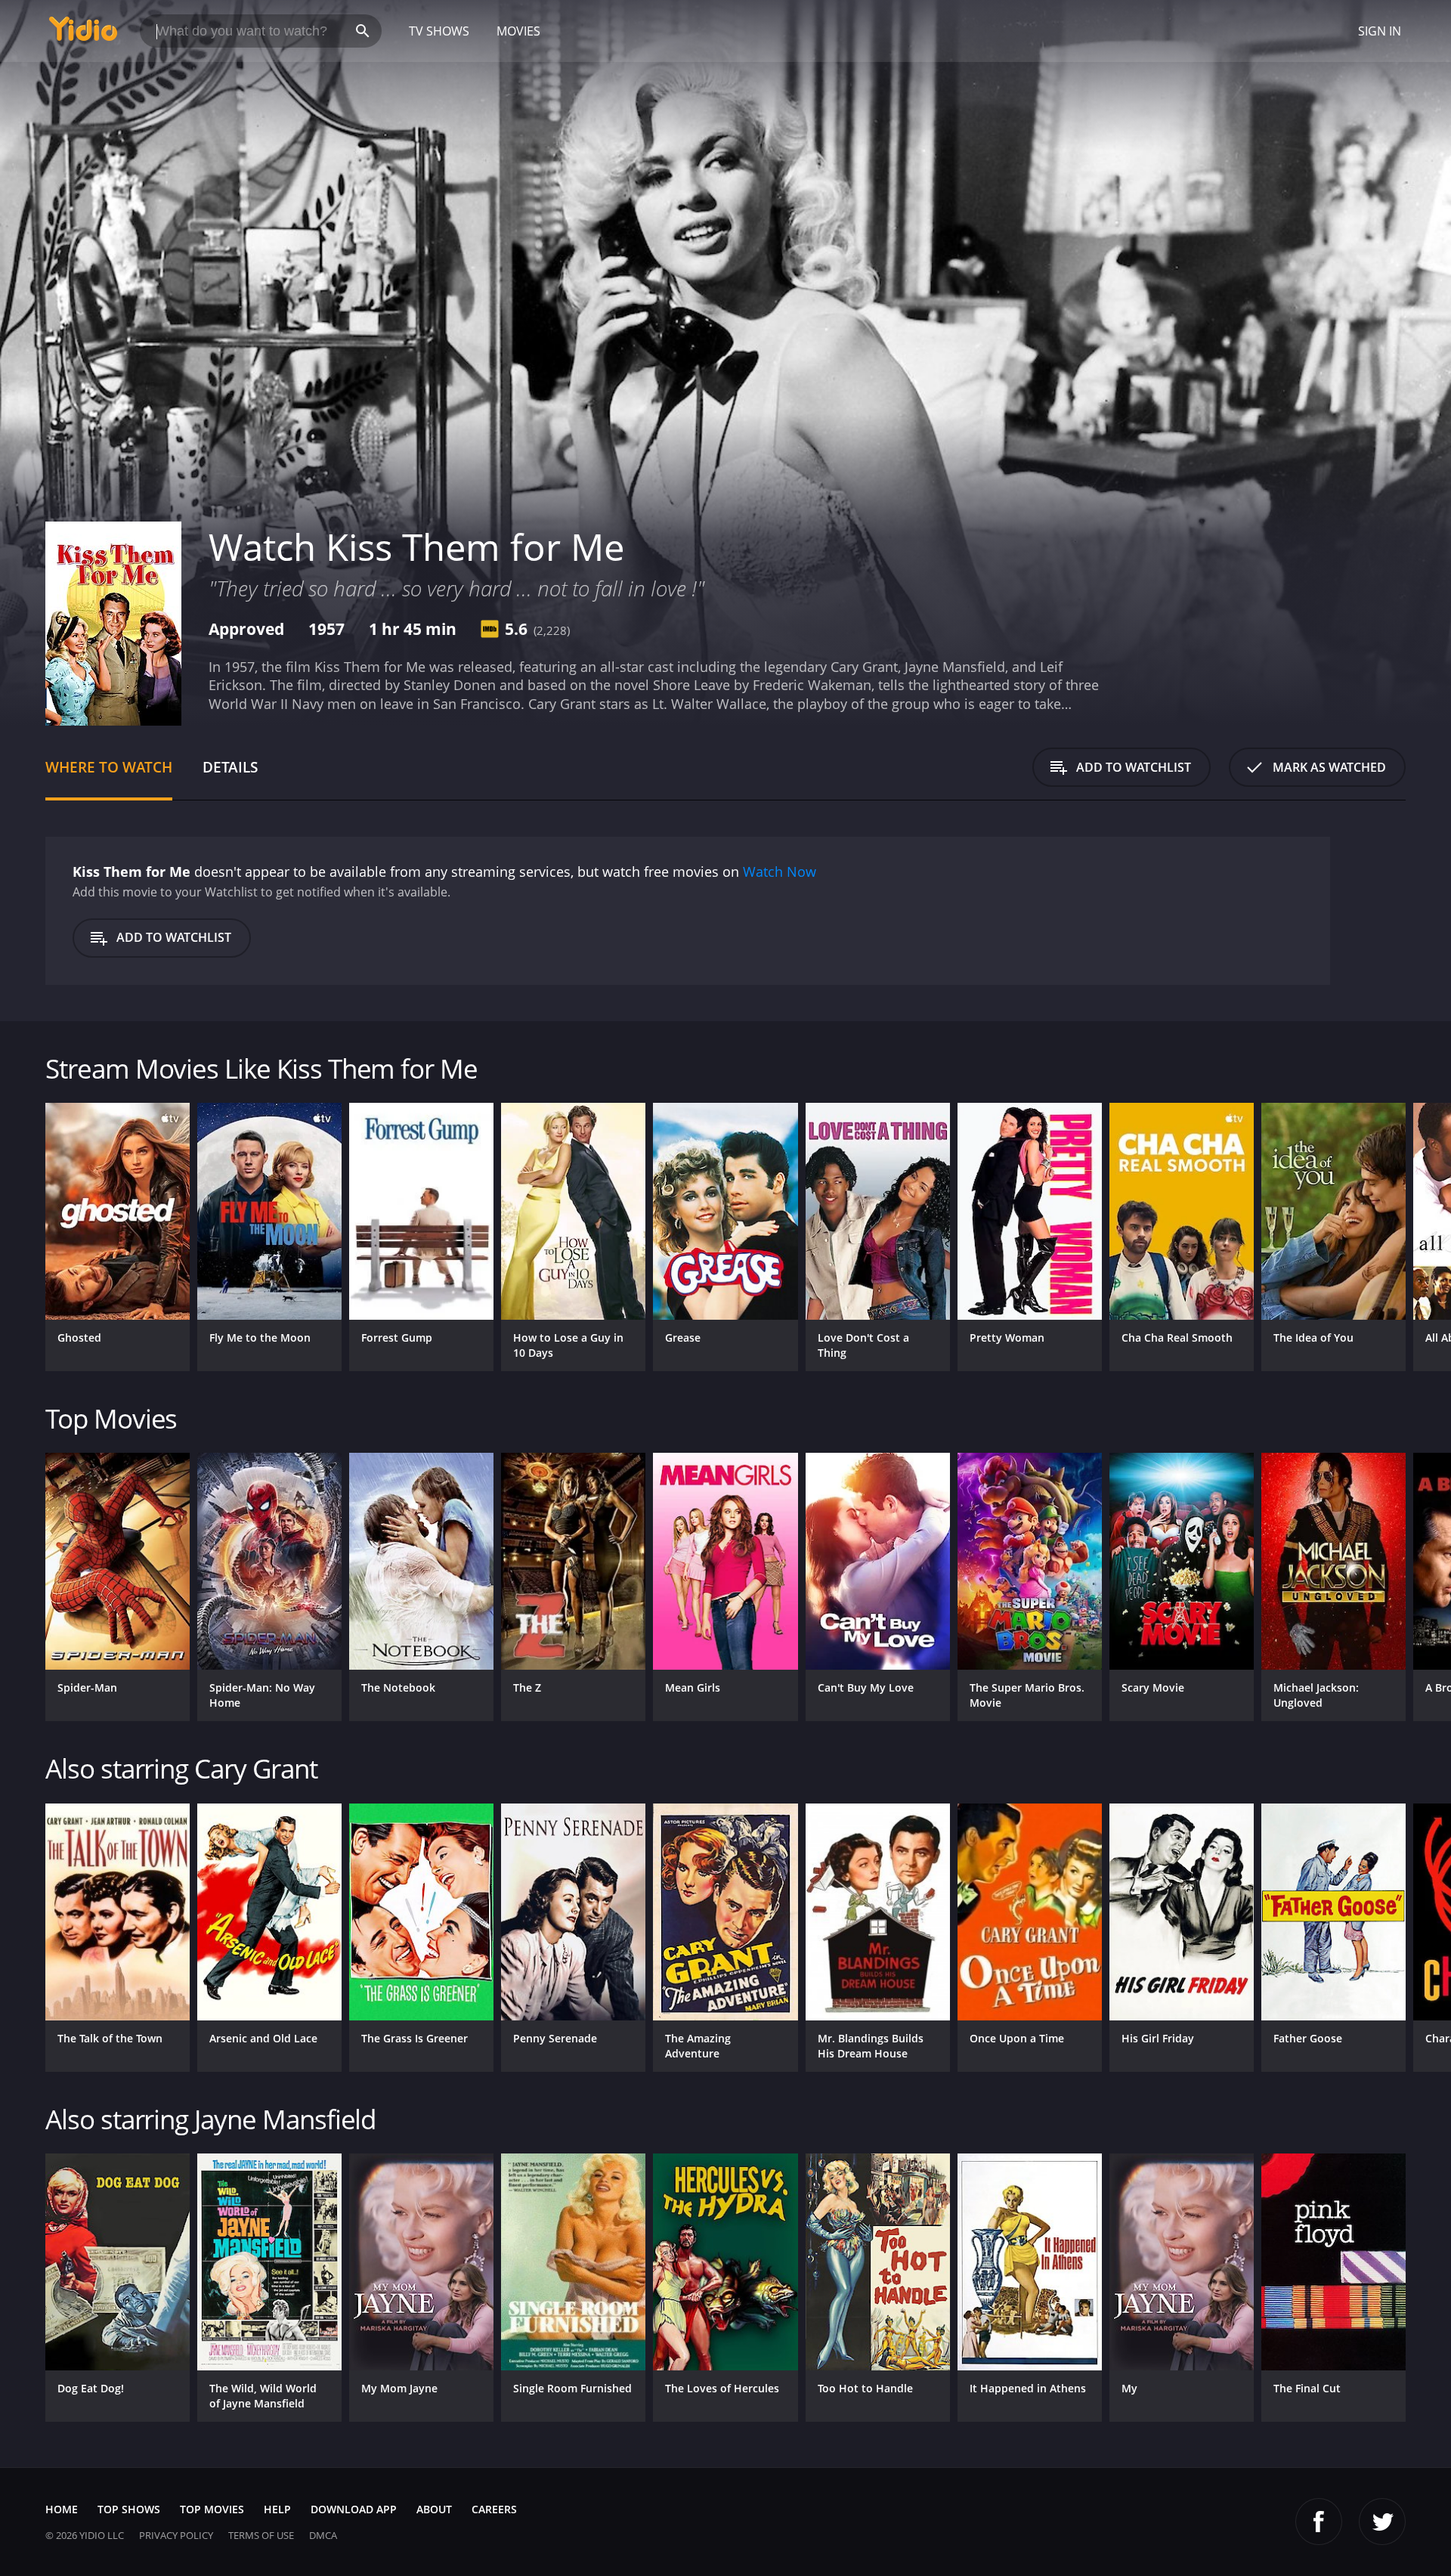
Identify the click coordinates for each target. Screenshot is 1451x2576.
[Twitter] (1382, 2522)
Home (62, 2509)
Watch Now (780, 872)
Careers (494, 2509)
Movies (518, 31)
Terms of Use (261, 2535)
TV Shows (439, 31)
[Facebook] (1319, 2522)
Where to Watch (109, 767)
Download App (354, 2509)
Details (230, 767)
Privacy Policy (176, 2535)
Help (277, 2509)
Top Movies (212, 2509)
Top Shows (129, 2509)
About (434, 2509)
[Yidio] (83, 34)
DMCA (323, 2535)
